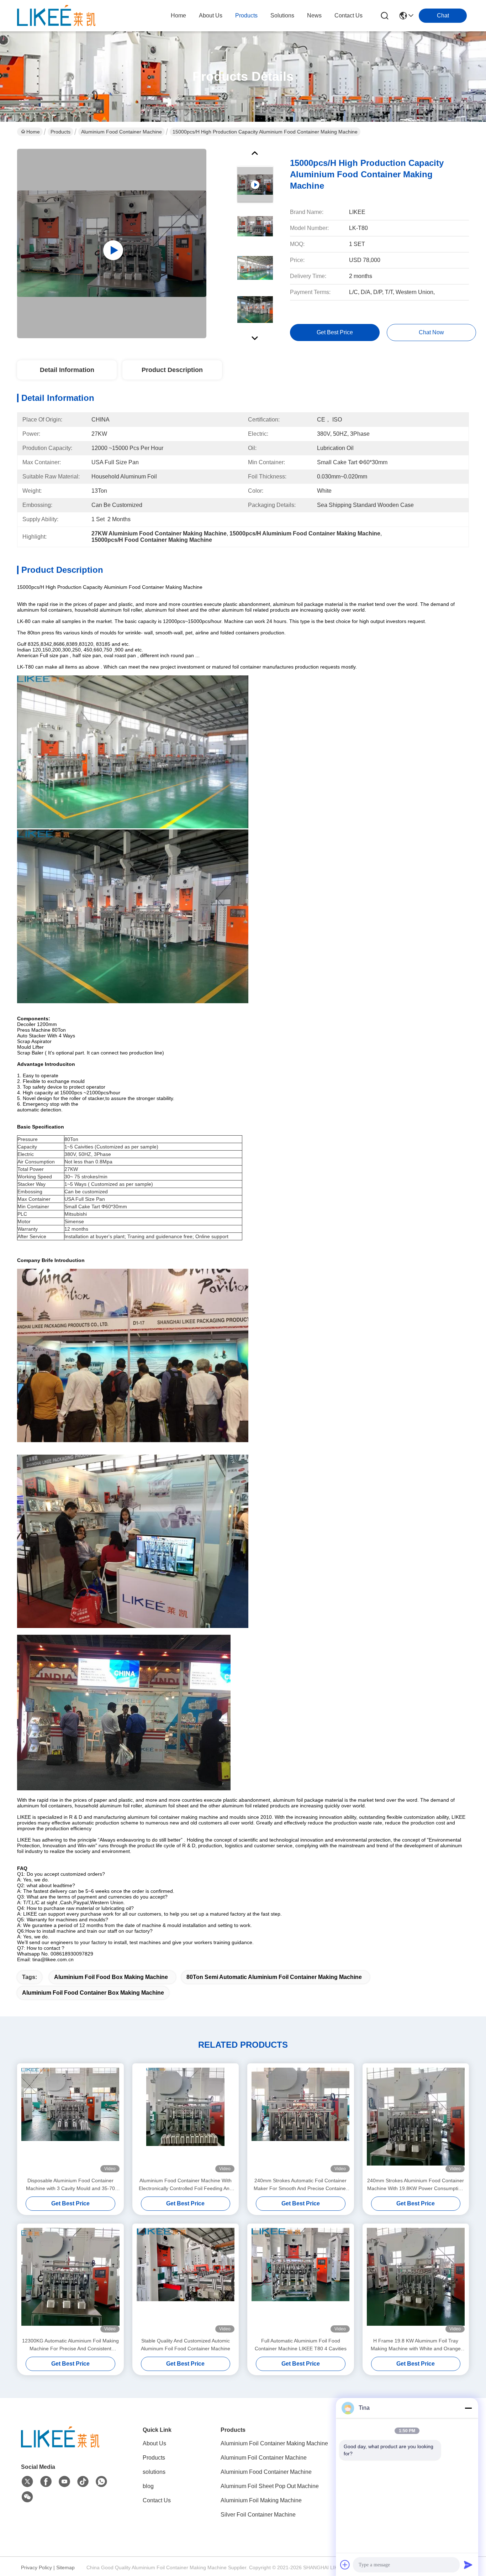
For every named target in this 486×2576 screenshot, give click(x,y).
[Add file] (345, 2565)
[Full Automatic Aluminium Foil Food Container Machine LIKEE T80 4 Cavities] (301, 2280)
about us (211, 15)
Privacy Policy (36, 2567)
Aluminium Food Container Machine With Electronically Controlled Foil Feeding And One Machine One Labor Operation (186, 2185)
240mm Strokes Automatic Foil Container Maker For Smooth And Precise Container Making (301, 2185)
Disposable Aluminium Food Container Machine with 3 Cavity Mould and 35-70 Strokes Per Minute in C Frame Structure (70, 2185)
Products (60, 132)
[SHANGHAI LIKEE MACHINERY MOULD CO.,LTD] (56, 16)
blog (148, 2486)
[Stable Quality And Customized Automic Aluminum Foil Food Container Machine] (186, 2280)
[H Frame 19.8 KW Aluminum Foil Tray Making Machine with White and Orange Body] (416, 2280)
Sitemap (65, 2567)
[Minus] (468, 2408)
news (314, 15)
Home (178, 15)
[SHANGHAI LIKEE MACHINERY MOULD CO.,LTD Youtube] (64, 2482)
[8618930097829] (101, 2482)
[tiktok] (83, 2482)
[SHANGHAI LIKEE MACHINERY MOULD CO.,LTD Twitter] (27, 2482)
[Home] (60, 2446)
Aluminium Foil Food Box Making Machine (111, 1977)
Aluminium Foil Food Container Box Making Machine (93, 1993)
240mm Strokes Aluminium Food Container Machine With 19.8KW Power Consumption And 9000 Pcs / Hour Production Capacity (416, 2185)
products (246, 15)
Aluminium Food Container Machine (121, 132)
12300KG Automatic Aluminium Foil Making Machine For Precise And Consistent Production (70, 2345)
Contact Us (157, 2500)
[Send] (468, 2565)
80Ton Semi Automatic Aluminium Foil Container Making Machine (274, 1977)
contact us (348, 15)
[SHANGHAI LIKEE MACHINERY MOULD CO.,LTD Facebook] (46, 2482)
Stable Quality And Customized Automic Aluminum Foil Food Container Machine (186, 2345)
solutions (282, 15)
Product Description (172, 370)
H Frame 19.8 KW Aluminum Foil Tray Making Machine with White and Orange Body (416, 2345)
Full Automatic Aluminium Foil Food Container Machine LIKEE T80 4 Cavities (301, 2345)
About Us (154, 2443)
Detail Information (67, 370)
